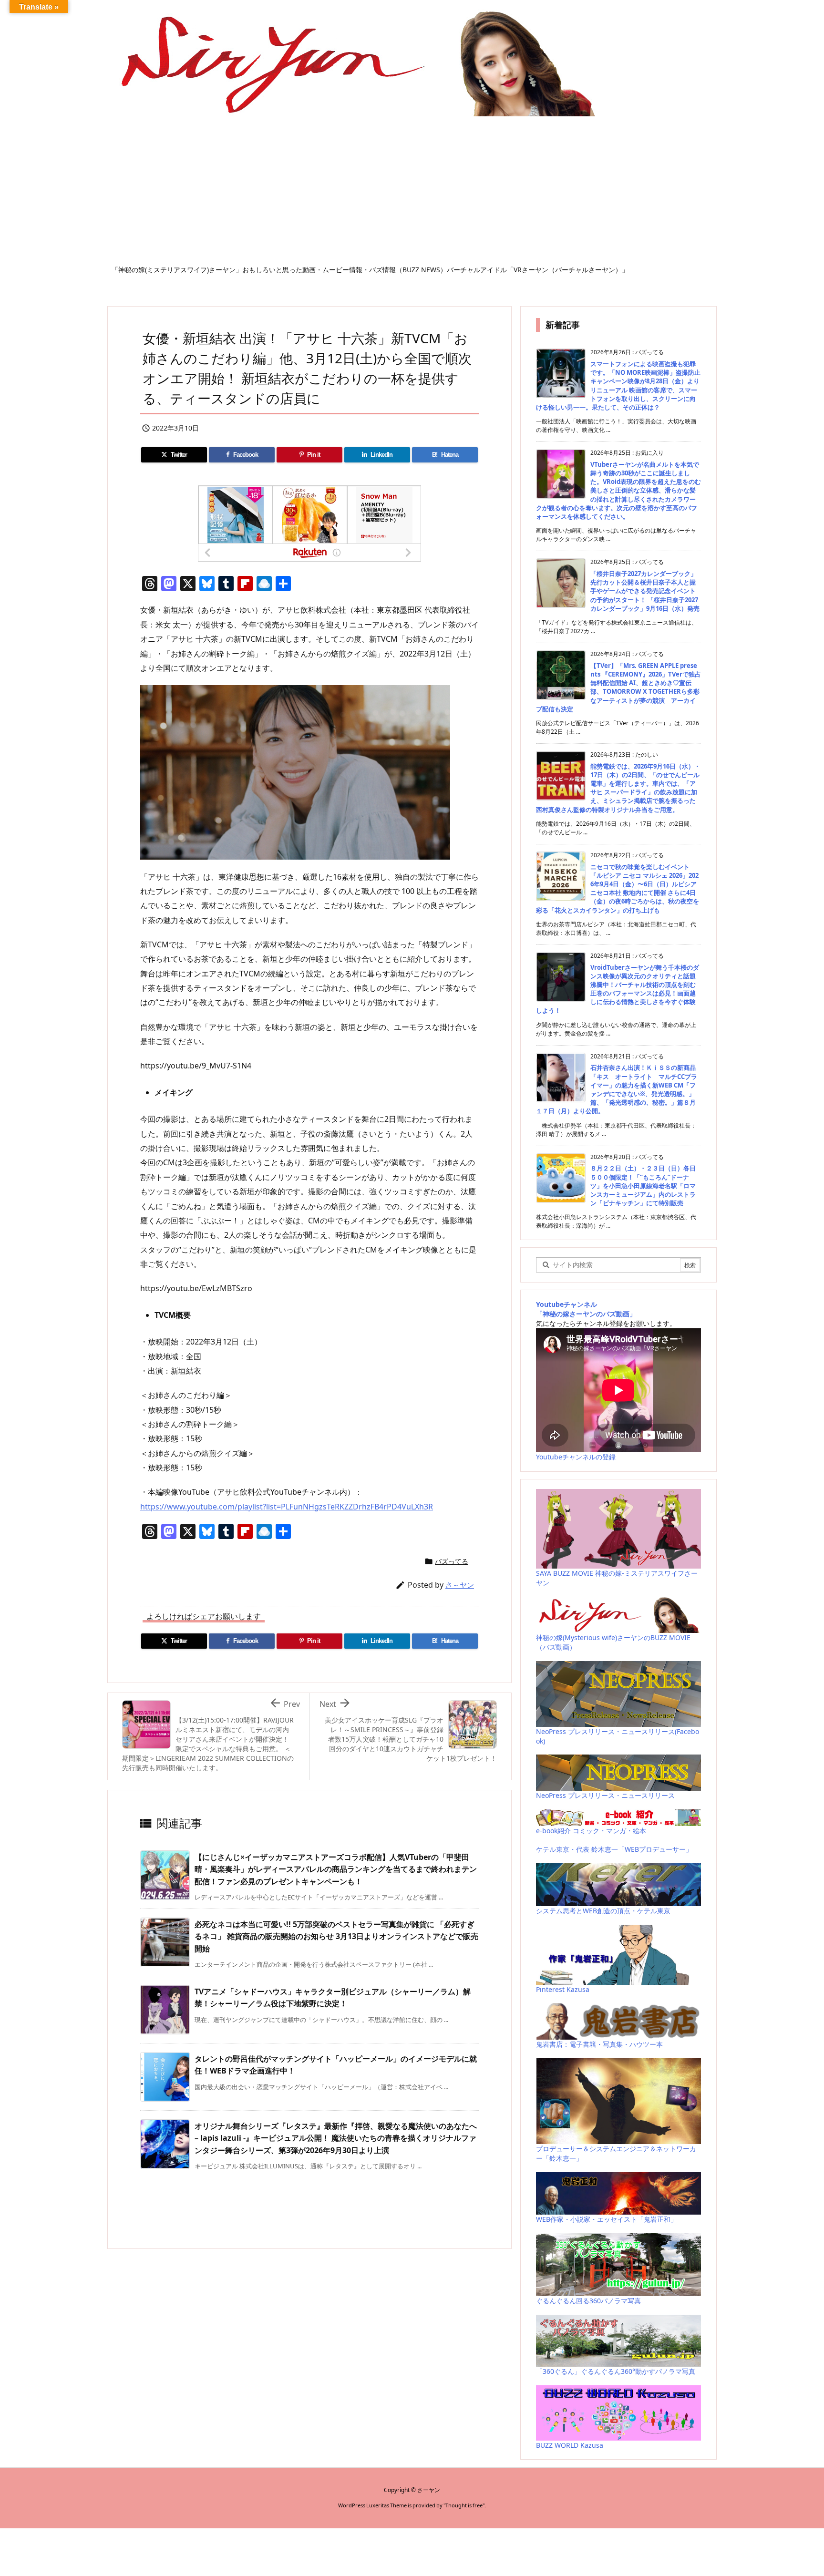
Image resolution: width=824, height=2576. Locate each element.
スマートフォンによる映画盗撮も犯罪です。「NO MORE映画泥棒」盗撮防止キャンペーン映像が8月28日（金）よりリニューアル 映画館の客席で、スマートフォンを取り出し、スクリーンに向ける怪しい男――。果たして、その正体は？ (618, 385)
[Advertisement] (412, 194)
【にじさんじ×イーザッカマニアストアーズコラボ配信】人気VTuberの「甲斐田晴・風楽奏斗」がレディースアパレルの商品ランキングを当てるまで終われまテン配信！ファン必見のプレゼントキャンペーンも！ (336, 1869)
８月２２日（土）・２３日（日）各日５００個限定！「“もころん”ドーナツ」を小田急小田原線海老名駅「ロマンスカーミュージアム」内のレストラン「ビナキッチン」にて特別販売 (643, 1185)
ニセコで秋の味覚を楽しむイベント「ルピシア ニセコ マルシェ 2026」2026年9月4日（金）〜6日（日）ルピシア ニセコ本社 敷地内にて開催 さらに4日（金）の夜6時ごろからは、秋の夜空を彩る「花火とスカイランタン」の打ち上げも (618, 888)
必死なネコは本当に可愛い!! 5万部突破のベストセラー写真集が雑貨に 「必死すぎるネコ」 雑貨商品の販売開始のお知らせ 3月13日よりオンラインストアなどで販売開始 (336, 1936)
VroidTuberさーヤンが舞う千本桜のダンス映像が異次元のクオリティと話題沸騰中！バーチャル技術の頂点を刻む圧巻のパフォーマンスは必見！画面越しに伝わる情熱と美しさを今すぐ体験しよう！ (618, 989)
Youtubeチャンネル (566, 1304)
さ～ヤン (460, 1585)
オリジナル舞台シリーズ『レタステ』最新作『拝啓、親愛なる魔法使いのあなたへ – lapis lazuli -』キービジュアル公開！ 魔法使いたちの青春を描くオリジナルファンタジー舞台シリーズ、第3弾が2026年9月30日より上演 (336, 2138)
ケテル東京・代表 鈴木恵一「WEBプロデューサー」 (614, 1849)
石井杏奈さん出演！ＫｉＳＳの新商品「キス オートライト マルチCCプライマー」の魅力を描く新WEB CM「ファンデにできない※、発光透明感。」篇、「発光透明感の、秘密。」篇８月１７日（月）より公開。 (617, 1089)
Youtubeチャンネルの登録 (576, 1457)
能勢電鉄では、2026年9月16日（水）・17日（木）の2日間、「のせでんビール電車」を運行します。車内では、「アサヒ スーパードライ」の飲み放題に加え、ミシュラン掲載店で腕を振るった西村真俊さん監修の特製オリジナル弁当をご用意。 (618, 788)
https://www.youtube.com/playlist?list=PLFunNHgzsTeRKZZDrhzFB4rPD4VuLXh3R (287, 1507)
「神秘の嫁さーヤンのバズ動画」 (586, 1314)
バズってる (452, 1561)
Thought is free (464, 2505)
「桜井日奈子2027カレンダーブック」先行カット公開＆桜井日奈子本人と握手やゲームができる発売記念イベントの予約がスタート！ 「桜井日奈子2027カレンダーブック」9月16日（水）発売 (645, 591)
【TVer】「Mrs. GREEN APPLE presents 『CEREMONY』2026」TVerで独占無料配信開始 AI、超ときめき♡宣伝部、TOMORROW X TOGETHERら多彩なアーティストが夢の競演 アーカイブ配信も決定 (618, 687)
